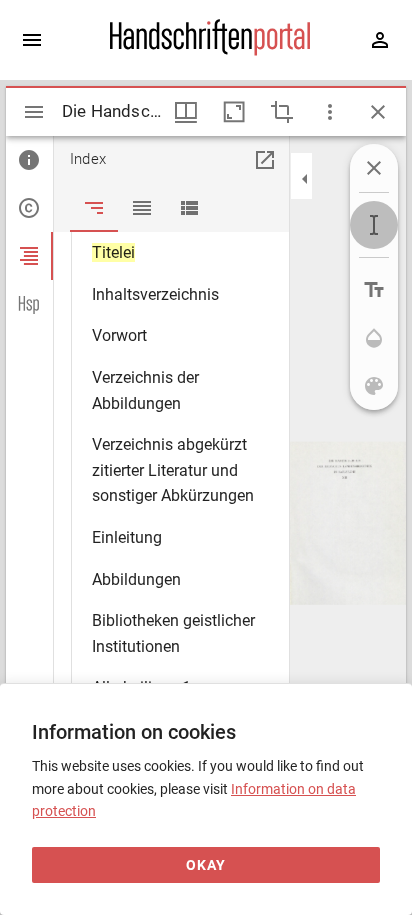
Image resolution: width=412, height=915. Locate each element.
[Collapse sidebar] (305, 179)
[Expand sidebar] (32, 40)
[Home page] (210, 51)
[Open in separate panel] (265, 160)
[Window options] (330, 112)
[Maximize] (234, 112)
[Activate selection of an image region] (282, 112)
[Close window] (378, 112)
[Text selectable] (374, 225)
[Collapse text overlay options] (374, 168)
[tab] (29, 160)
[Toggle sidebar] (34, 112)
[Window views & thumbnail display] (186, 112)
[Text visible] (374, 290)
